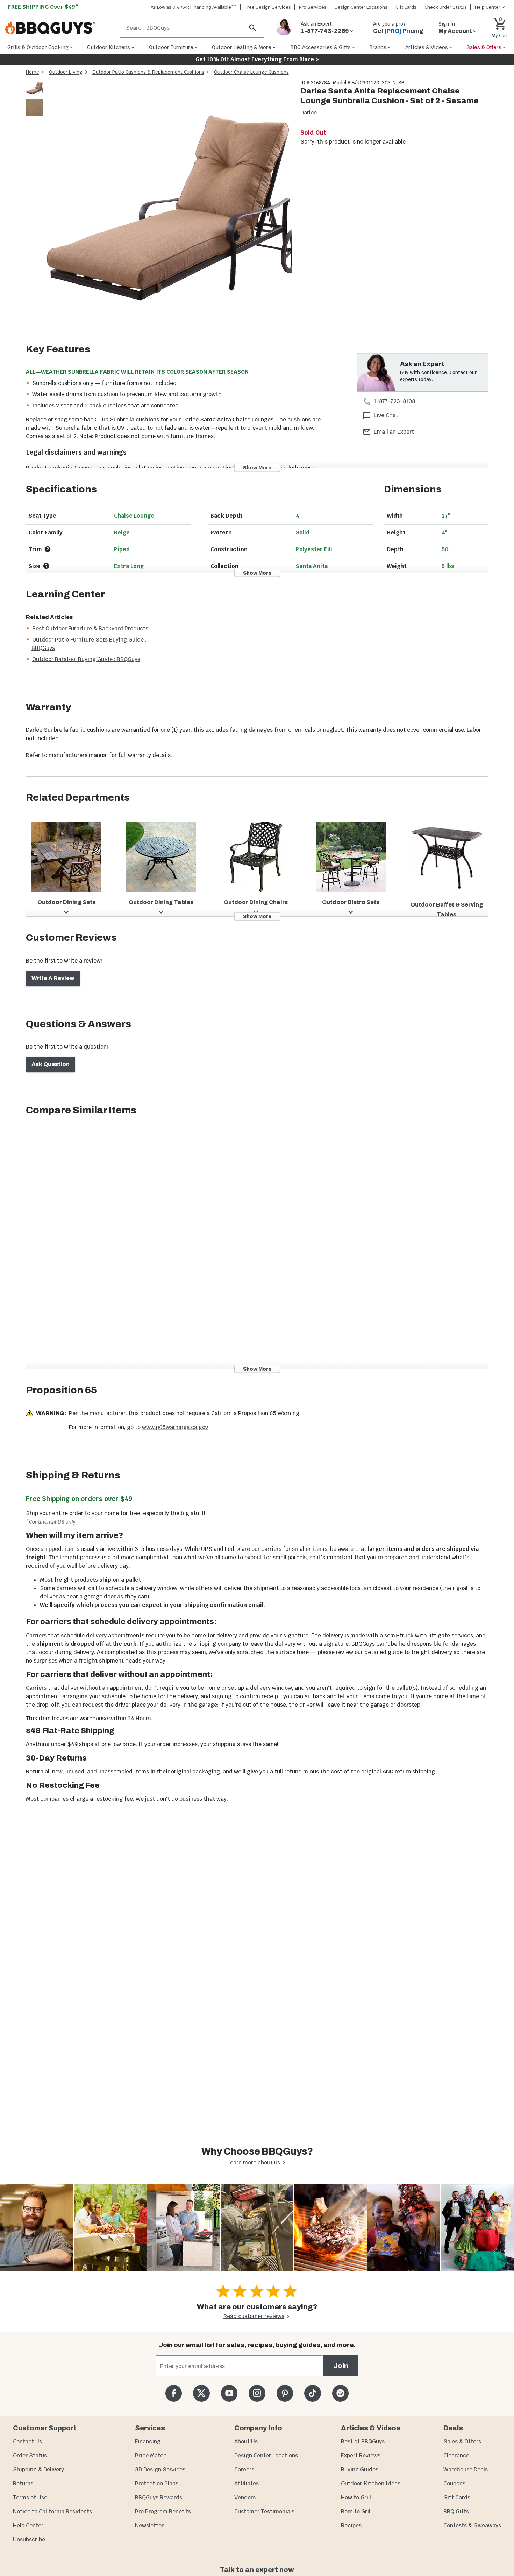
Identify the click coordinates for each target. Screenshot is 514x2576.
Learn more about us (254, 2162)
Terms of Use (30, 2497)
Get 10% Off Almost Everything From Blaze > (257, 59)
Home (33, 72)
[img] (169, 204)
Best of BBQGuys (363, 2441)
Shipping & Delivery (38, 2469)
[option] (35, 95)
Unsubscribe (29, 2539)
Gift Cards (406, 7)
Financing (148, 2441)
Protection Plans (157, 2483)
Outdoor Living (66, 72)
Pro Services (313, 7)
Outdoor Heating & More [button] (242, 47)
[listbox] (35, 99)
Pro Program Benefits (163, 2511)
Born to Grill (356, 2511)
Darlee (309, 113)
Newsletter (149, 2525)
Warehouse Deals (466, 2469)
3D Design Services (160, 2469)
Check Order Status (446, 7)
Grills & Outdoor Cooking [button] (38, 47)
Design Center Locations (361, 7)
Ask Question (51, 1064)
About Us (246, 2441)
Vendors (245, 2497)
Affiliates (247, 2483)
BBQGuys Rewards (159, 2497)
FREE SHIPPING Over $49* (43, 7)
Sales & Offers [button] (484, 47)
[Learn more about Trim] (48, 549)
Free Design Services (268, 7)
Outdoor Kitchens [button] (109, 47)
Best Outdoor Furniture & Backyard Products (90, 628)
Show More (257, 468)
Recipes (351, 2525)
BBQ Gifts (456, 2511)
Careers (244, 2469)
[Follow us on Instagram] (257, 2393)
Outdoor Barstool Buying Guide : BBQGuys (86, 659)
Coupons (454, 2483)
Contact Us (27, 2441)
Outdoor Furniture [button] (171, 47)
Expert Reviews (361, 2455)
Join (341, 2366)
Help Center (28, 2525)
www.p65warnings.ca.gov (175, 1427)
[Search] (253, 28)
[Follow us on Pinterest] (285, 2393)
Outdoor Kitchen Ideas (371, 2483)
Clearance (456, 2455)
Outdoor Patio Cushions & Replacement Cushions (148, 72)
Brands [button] (378, 47)
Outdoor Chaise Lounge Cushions (251, 72)
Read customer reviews (254, 2316)
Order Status (30, 2455)
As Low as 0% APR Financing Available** (194, 7)
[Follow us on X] (201, 2393)
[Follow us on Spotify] (340, 2393)
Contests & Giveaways (472, 2525)
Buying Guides (360, 2469)
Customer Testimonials (264, 2511)
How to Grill (356, 2497)
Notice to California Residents (52, 2511)
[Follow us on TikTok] (312, 2393)
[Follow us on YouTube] (229, 2393)
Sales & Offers (462, 2441)
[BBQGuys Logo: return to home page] (60, 28)
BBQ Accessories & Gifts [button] (320, 47)
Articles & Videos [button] (427, 47)
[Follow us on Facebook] (174, 2393)
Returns (23, 2483)
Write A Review (53, 978)
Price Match (151, 2455)
